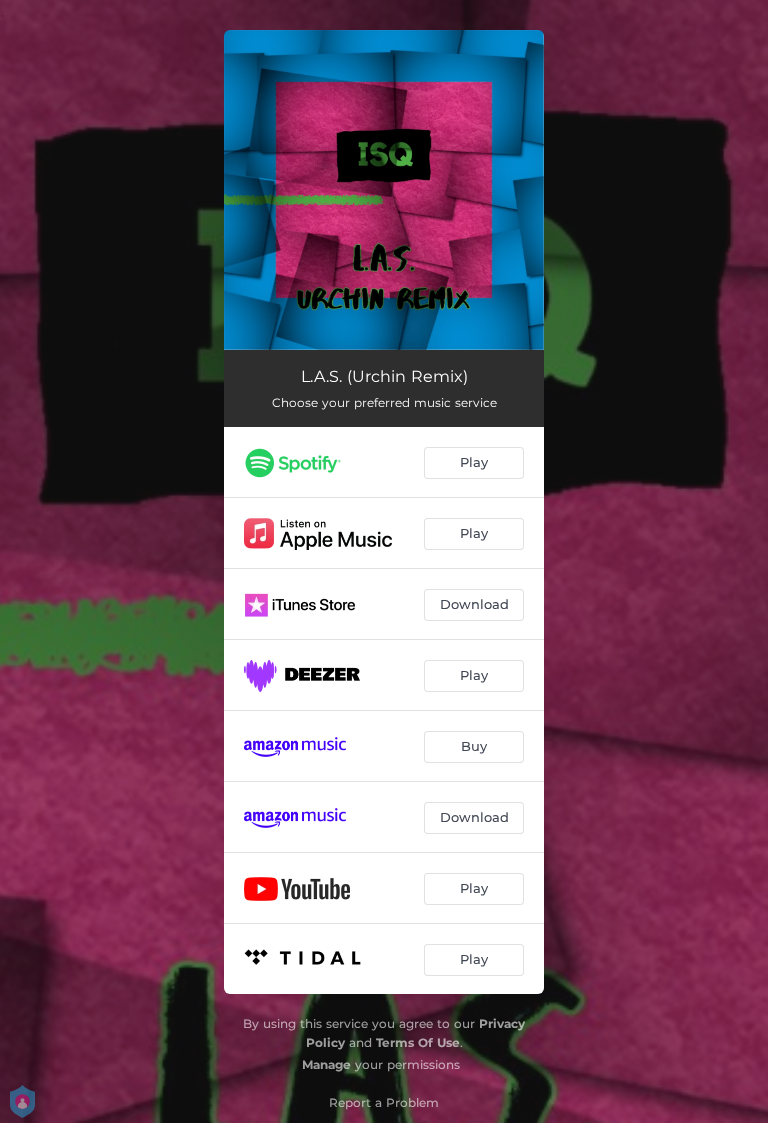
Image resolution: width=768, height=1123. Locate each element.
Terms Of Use (418, 1042)
